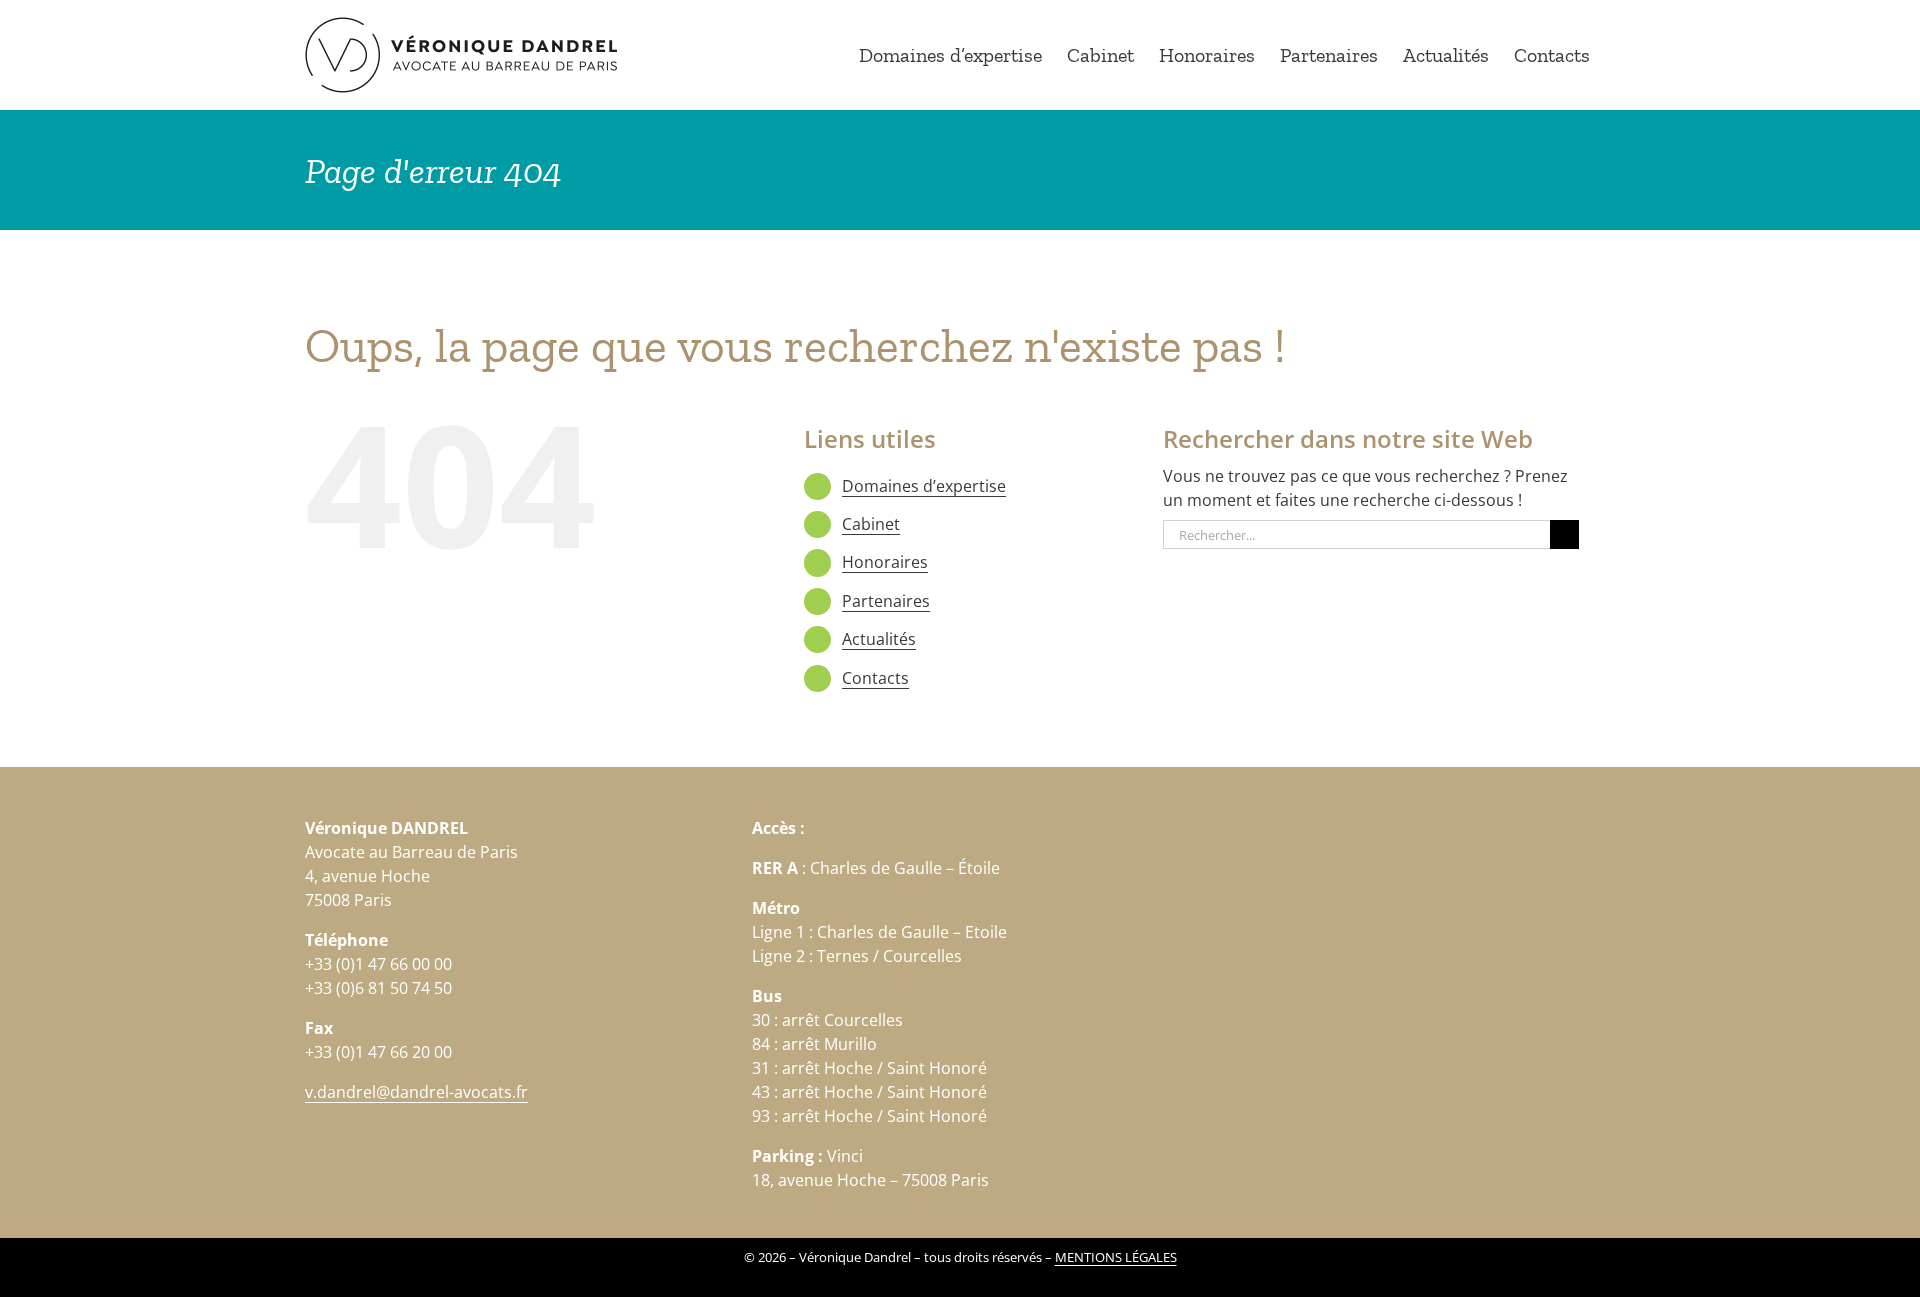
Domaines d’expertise (924, 486)
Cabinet (871, 524)
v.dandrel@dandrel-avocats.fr (416, 1092)
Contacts (875, 678)
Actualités (879, 639)
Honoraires (885, 562)
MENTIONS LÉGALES (1116, 1257)
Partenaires (886, 601)
